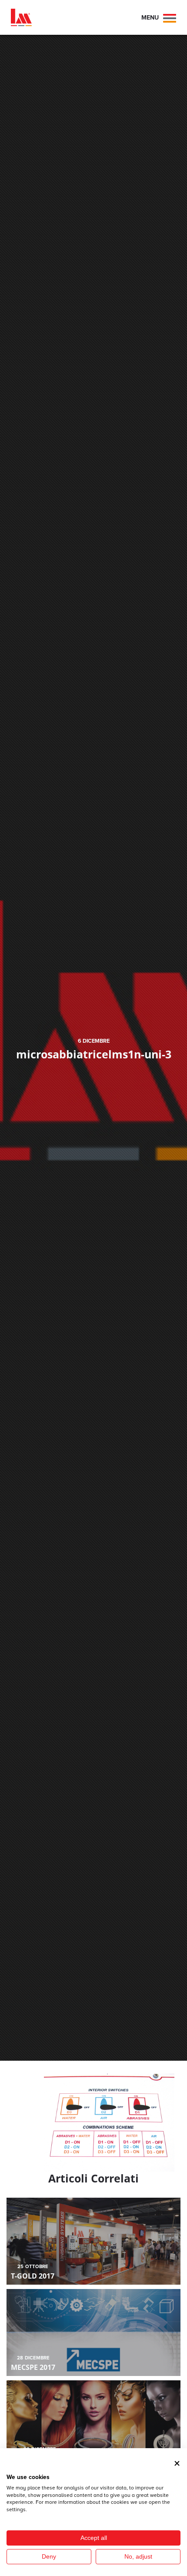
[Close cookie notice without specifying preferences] (177, 2463)
